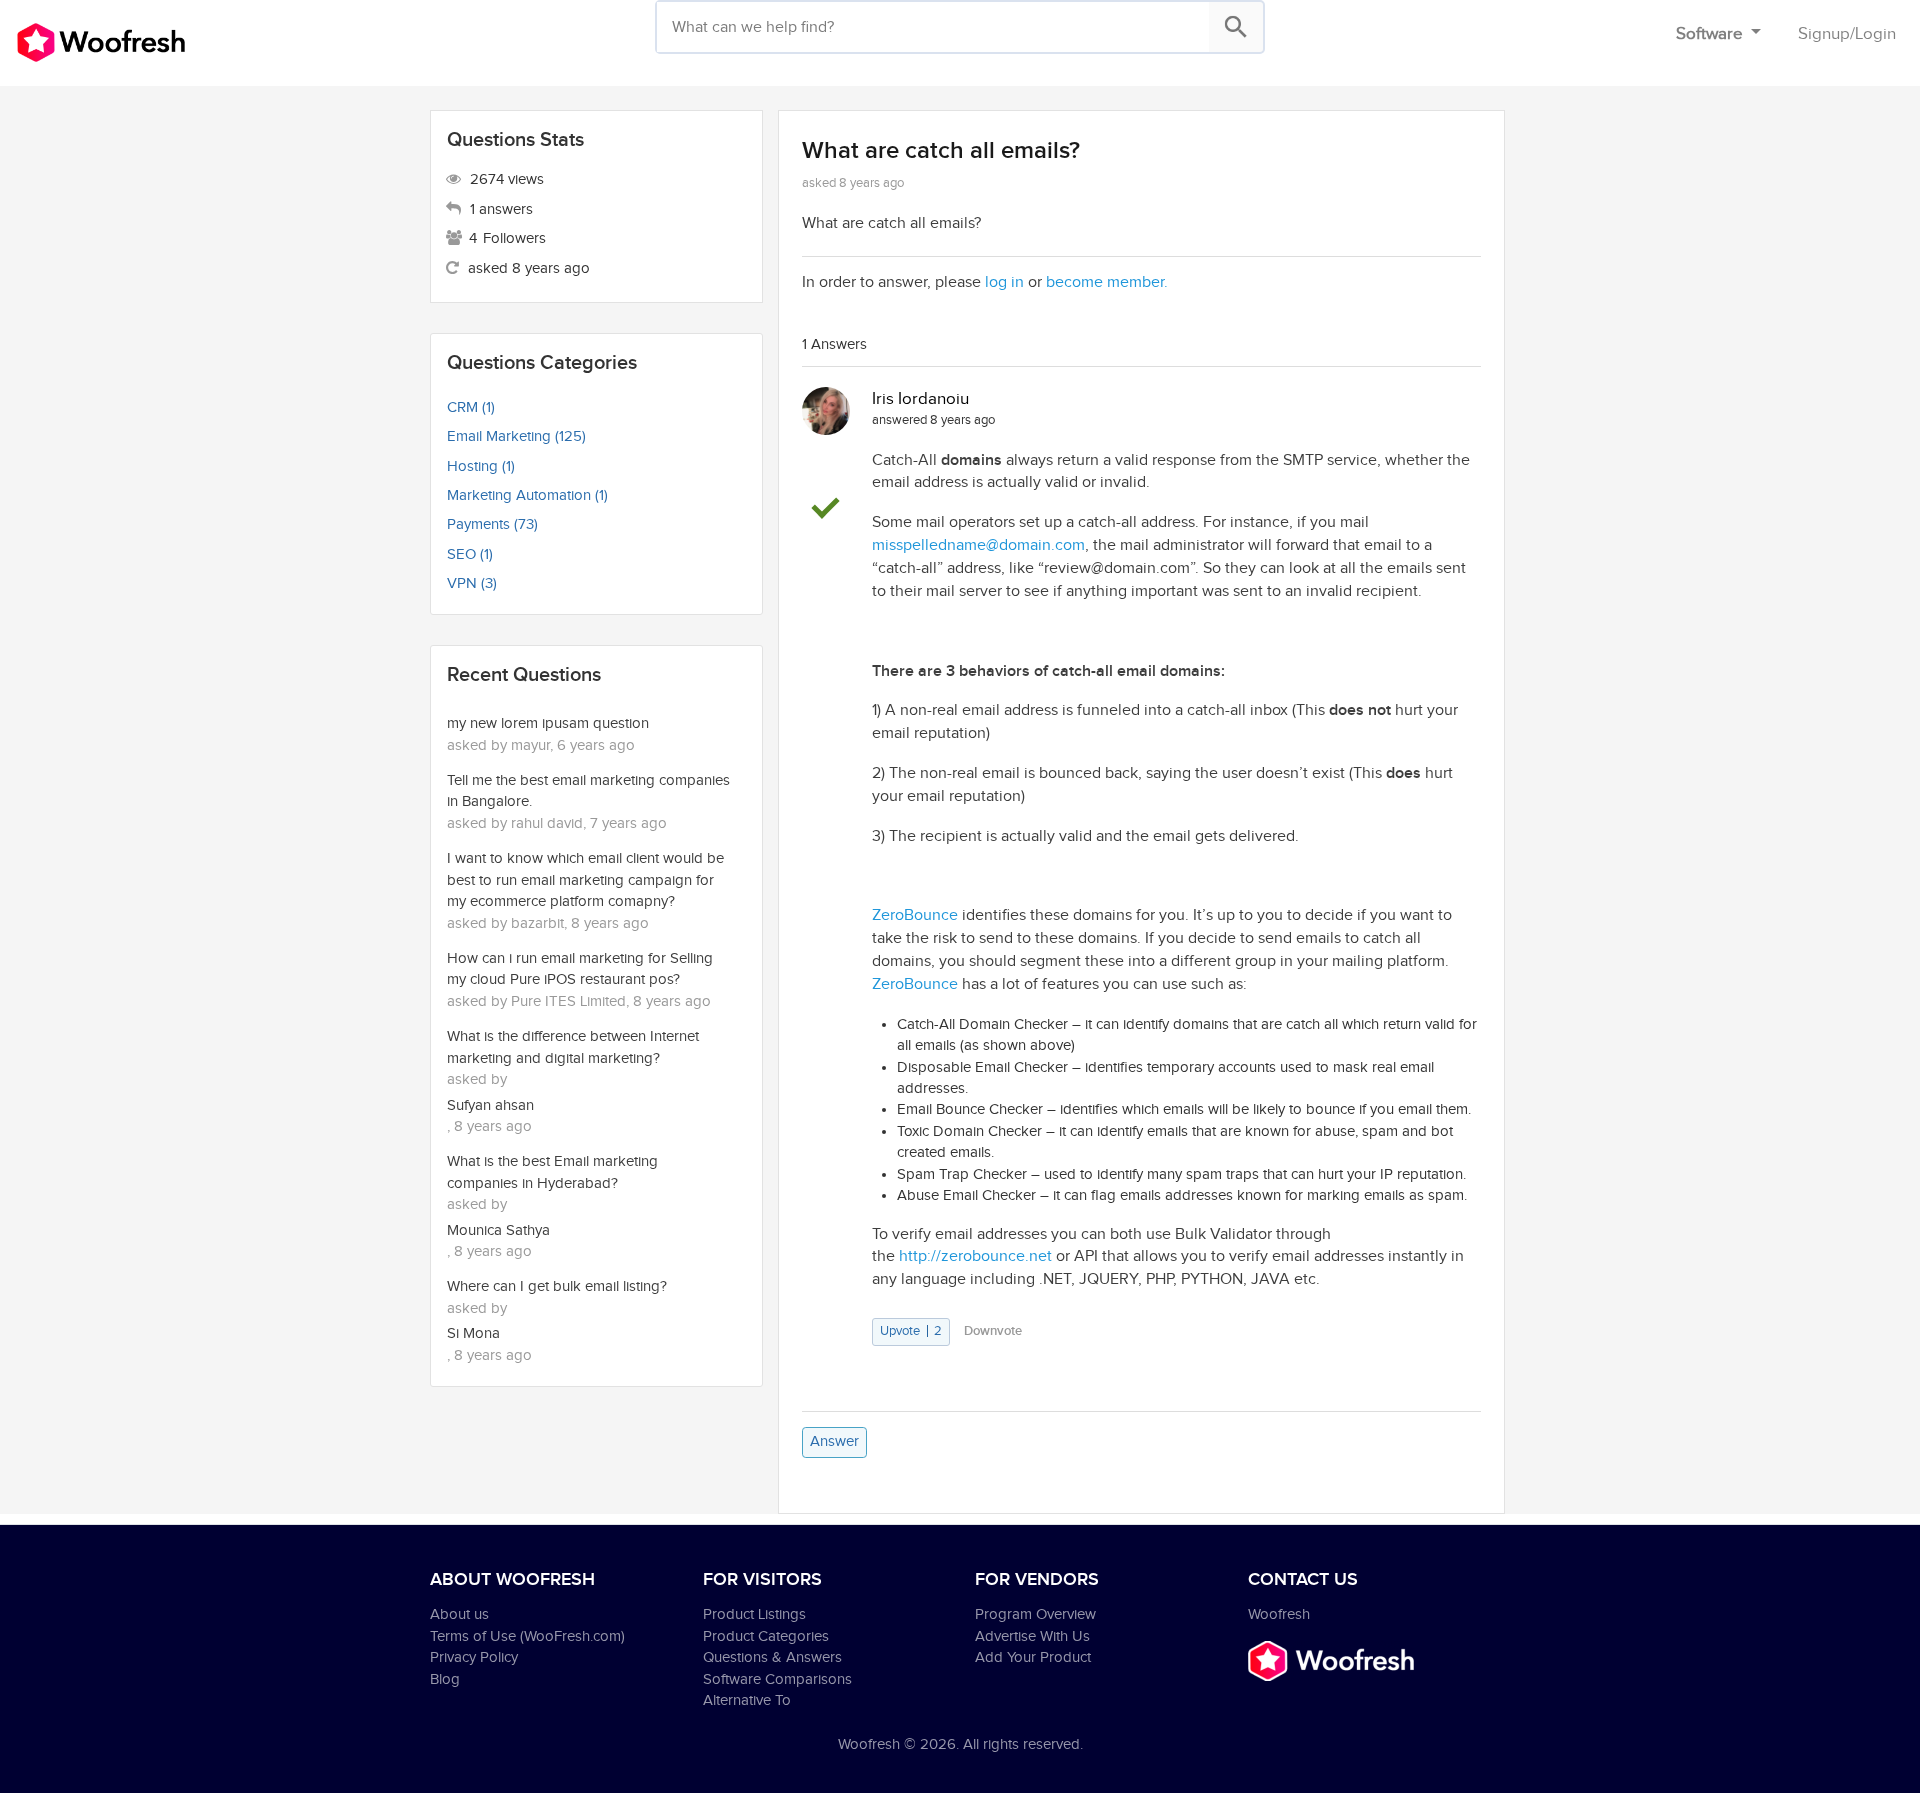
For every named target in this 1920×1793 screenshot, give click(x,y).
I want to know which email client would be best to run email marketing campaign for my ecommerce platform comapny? (585, 880)
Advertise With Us (1032, 1636)
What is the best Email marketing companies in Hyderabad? (552, 1172)
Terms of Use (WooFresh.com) (527, 1636)
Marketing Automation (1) (527, 495)
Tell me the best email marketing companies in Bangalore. (588, 791)
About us (459, 1614)
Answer (834, 1441)
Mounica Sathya (498, 1230)
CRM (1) (471, 407)
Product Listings (754, 1614)
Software (1711, 34)
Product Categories (766, 1636)
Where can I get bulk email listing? (557, 1286)
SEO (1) (470, 554)
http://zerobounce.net (975, 1256)
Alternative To (747, 1700)
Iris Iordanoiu (920, 399)
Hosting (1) (481, 466)
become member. (1107, 282)
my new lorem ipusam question (548, 723)
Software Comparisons (777, 1679)
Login (1875, 34)
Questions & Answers (772, 1657)
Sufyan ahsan (490, 1105)
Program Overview (1035, 1614)
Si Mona (473, 1333)
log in (1004, 282)
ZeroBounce (915, 915)
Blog (445, 1679)
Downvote (993, 1331)
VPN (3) (472, 583)
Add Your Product (1033, 1657)
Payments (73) (492, 524)
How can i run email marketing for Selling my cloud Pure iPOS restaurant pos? (580, 969)
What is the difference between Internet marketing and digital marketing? (573, 1047)
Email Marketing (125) (516, 436)
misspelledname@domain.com (978, 545)
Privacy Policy (474, 1657)
